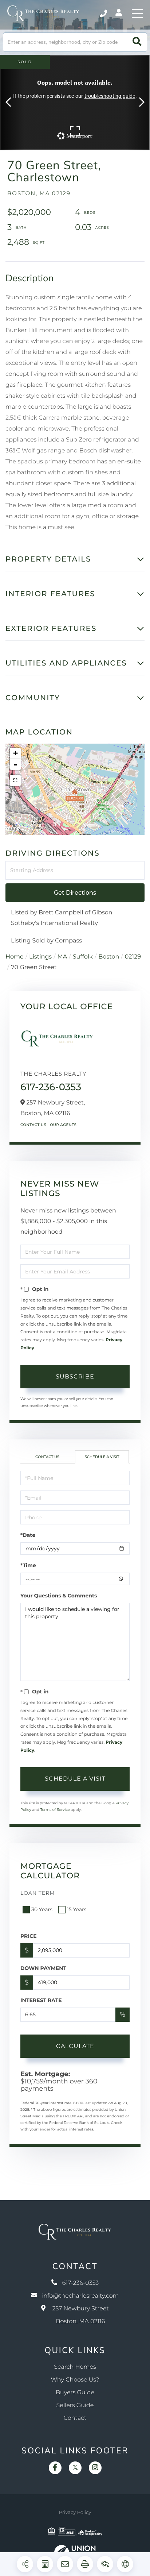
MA (62, 957)
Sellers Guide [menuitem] (75, 2405)
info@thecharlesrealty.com (80, 2296)
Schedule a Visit (102, 1457)
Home (15, 957)
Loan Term (38, 1893)
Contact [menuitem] (75, 2418)
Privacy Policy (75, 2513)
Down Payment (43, 1968)
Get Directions (75, 893)
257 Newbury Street (80, 2315)
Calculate (75, 2046)
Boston (109, 957)
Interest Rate (41, 2000)
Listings (40, 957)
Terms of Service (55, 1810)
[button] (137, 42)
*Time (28, 1565)
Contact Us (33, 1125)
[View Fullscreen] (15, 780)
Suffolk (83, 957)
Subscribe (75, 1376)
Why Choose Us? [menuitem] (75, 2380)
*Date (28, 1535)
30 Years (42, 1909)
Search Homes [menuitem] (75, 2367)
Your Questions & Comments (59, 1596)
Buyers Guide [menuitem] (75, 2393)
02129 (133, 957)
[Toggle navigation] (137, 14)
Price (29, 1936)
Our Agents (63, 1125)
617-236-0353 (104, 14)
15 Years (77, 1909)
